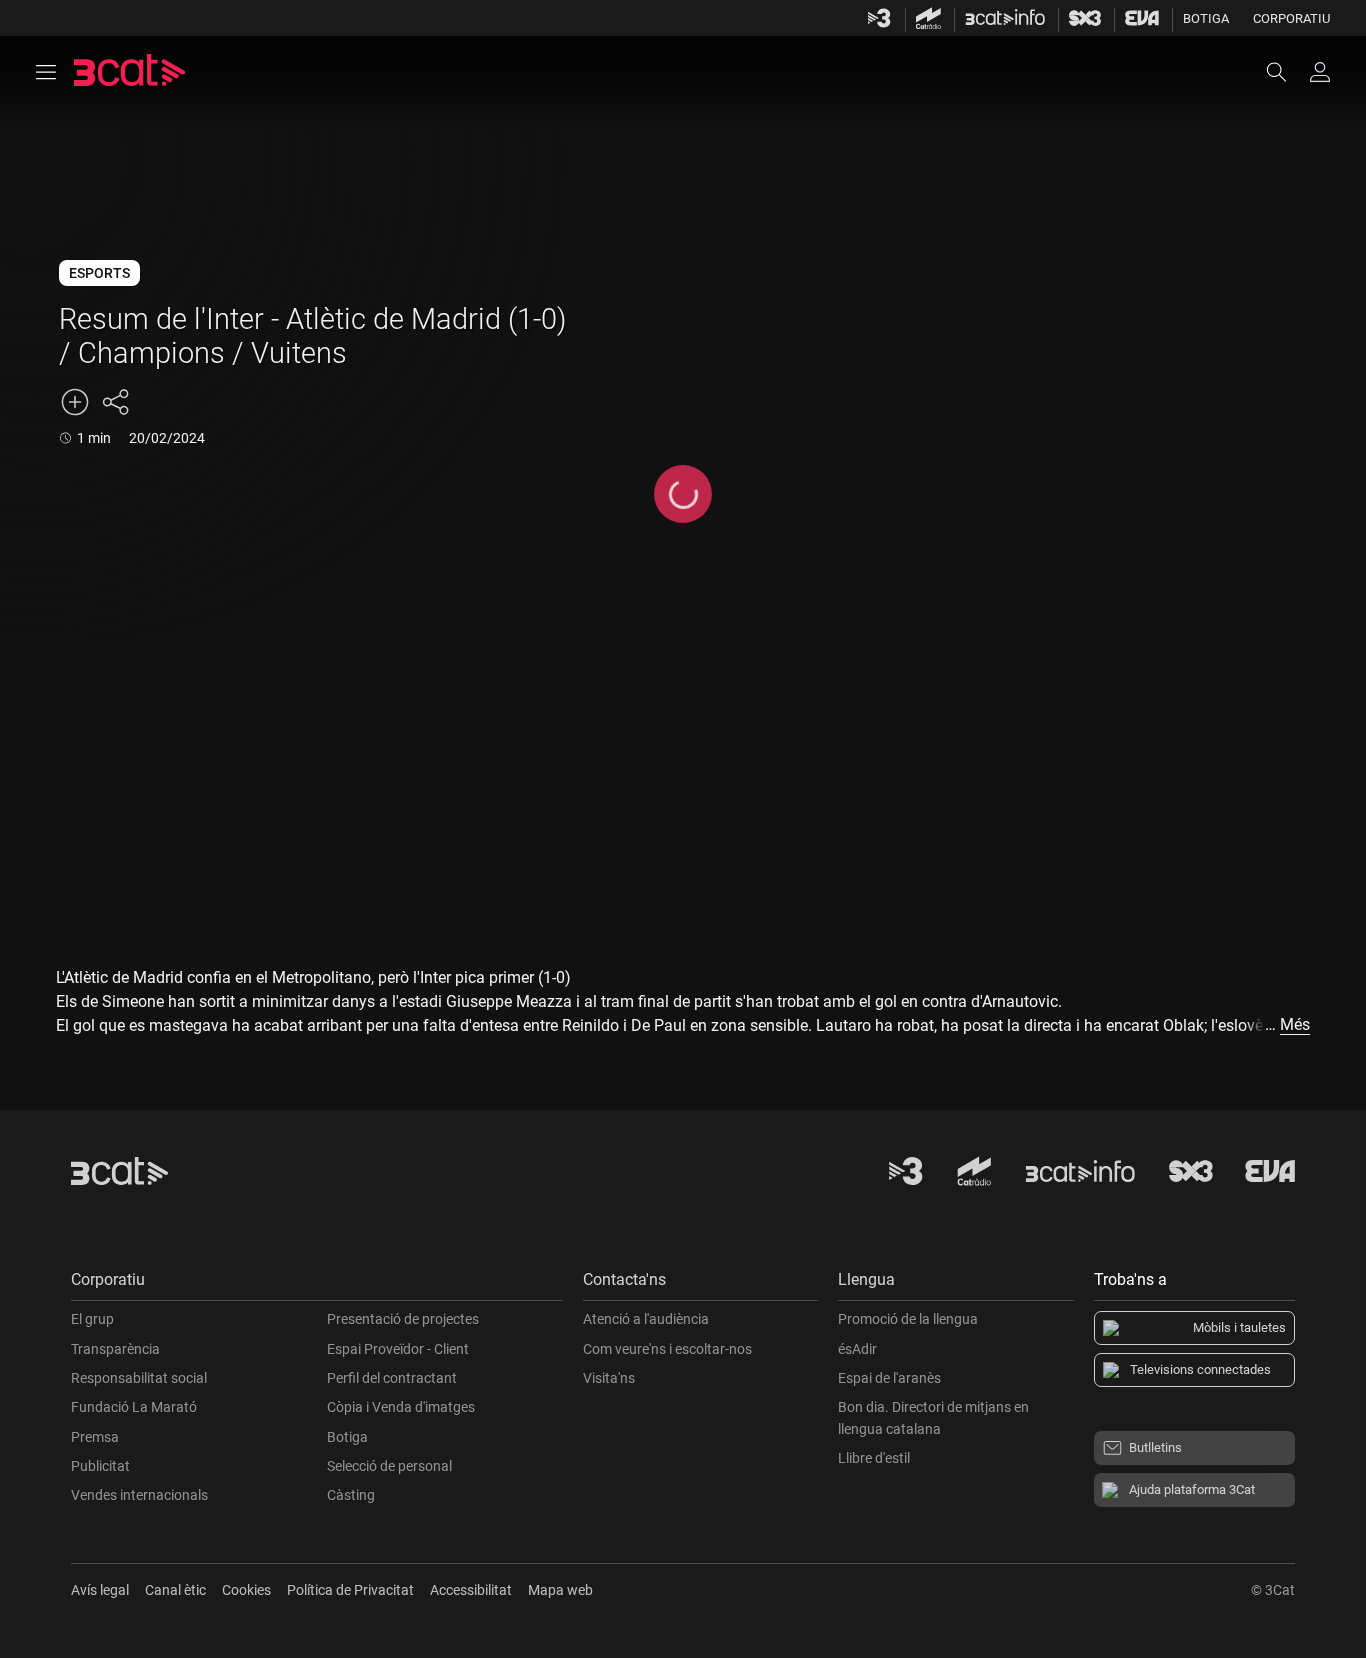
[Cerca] (1286, 72)
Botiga (1206, 18)
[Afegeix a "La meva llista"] (75, 402)
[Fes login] (1320, 72)
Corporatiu (1291, 18)
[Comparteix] (115, 402)
